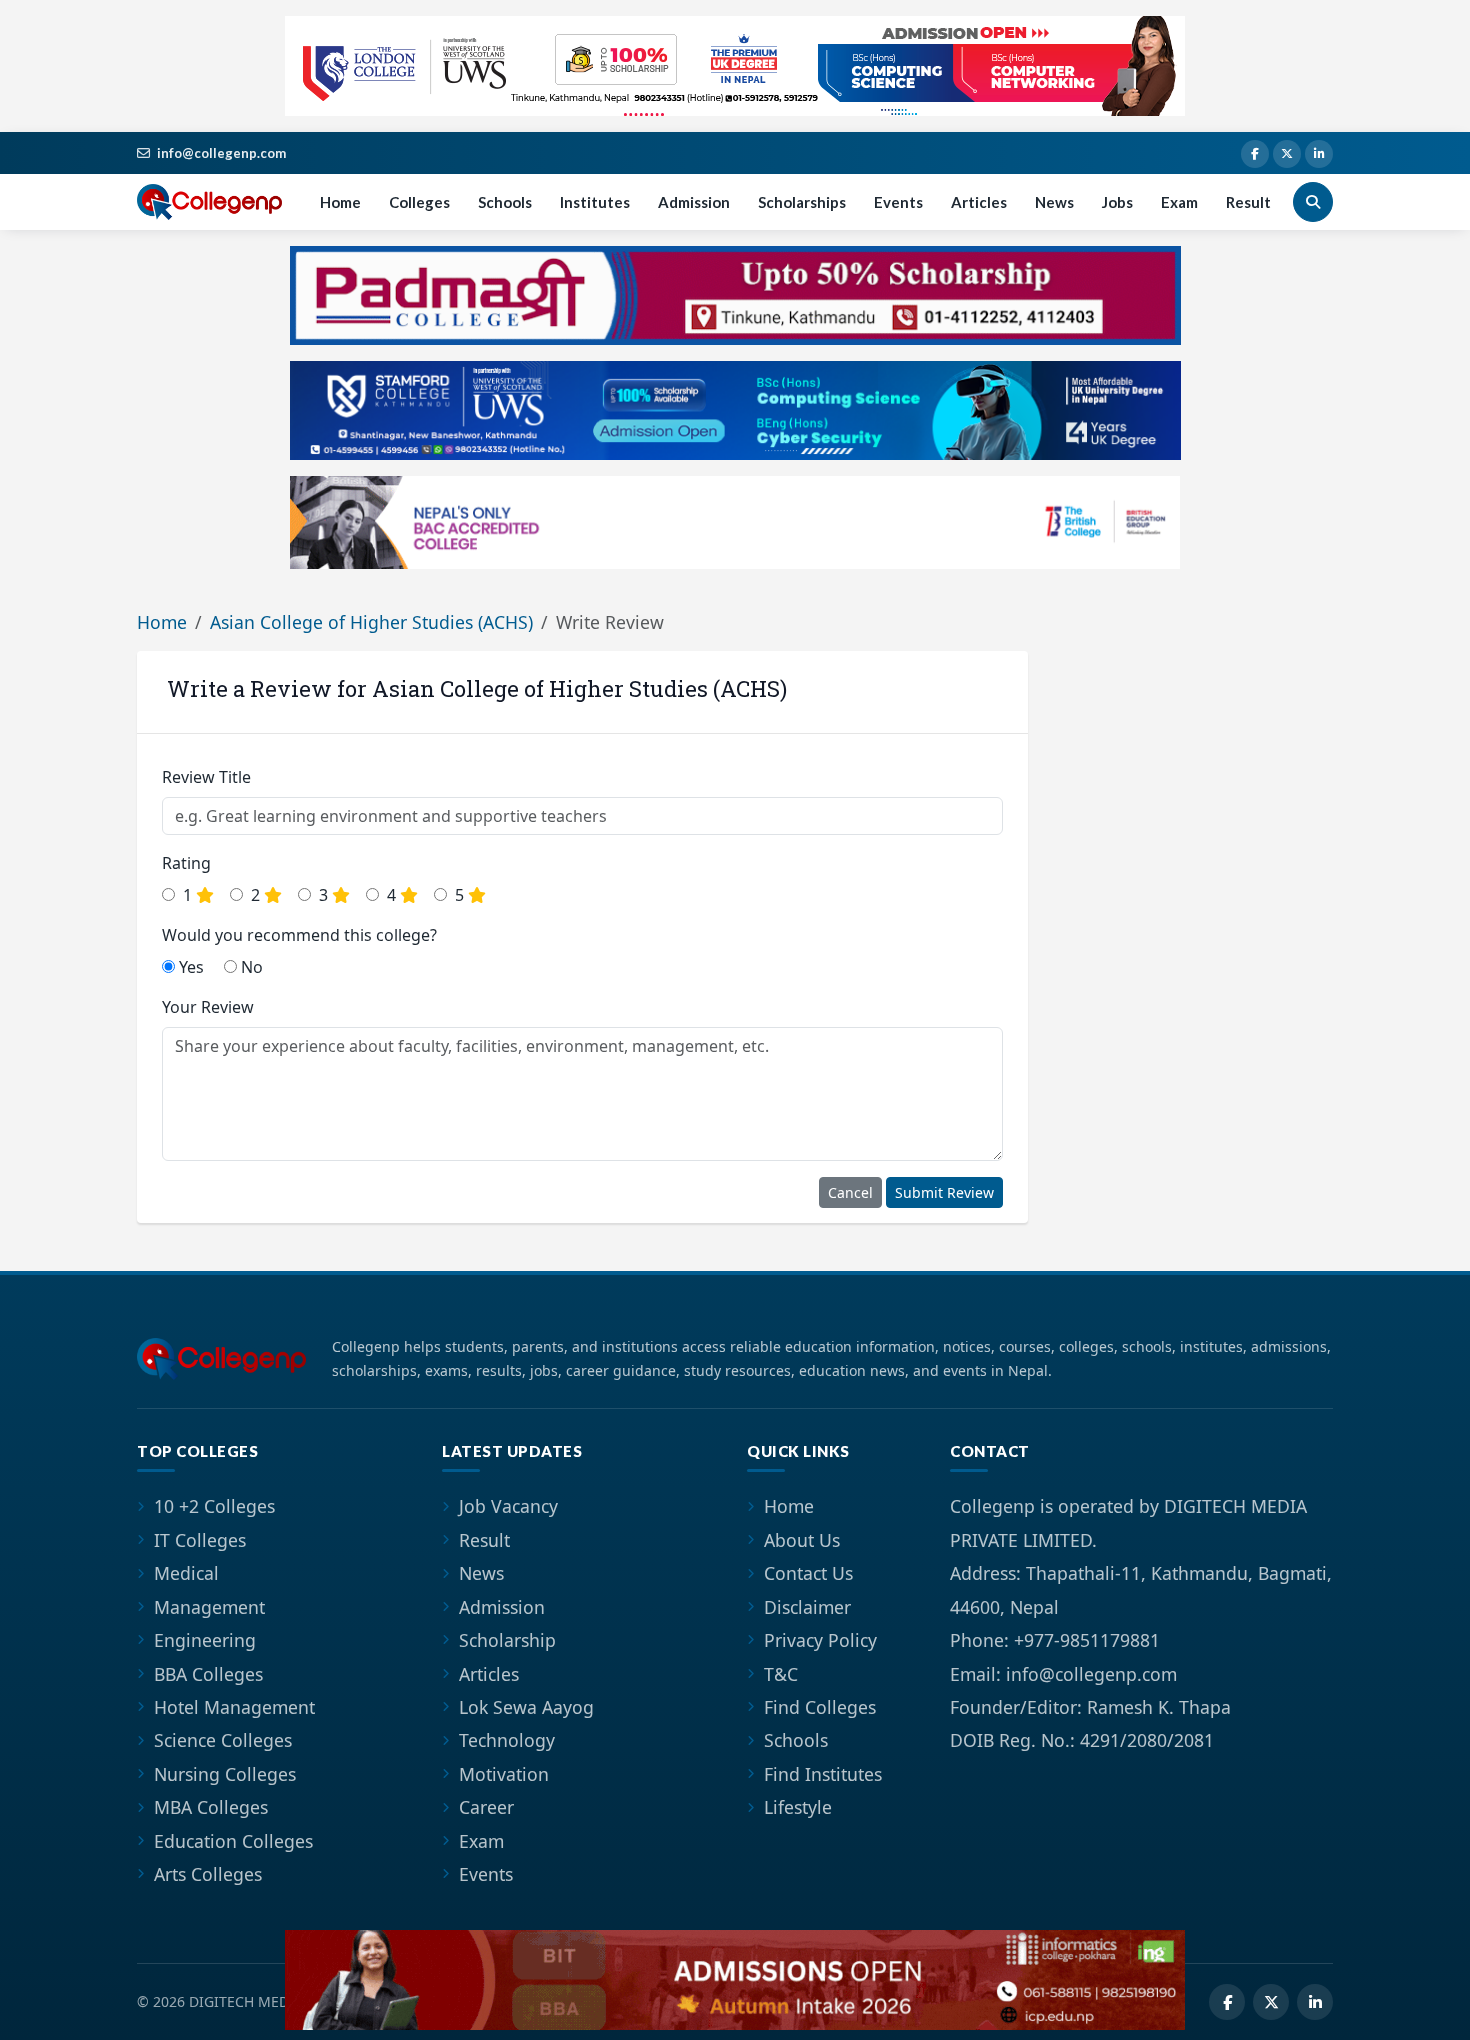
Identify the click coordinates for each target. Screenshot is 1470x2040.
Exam (1179, 202)
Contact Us (808, 1573)
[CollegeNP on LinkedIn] (1319, 154)
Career (486, 1807)
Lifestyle (798, 1807)
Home (340, 202)
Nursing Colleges (225, 1774)
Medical (186, 1573)
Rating (186, 863)
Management (209, 1607)
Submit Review (944, 1192)
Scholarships (802, 202)
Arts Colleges (208, 1874)
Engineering (205, 1640)
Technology (507, 1740)
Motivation (504, 1774)
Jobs (1117, 202)
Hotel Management (234, 1707)
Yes (189, 967)
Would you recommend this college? (299, 935)
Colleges (419, 202)
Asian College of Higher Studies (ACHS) (371, 622)
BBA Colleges (208, 1674)
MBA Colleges (211, 1807)
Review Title (206, 777)
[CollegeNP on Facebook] (1255, 154)
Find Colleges (820, 1707)
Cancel (850, 1192)
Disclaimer (807, 1607)
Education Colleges (233, 1841)
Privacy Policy (820, 1640)
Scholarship (507, 1640)
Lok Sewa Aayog (526, 1707)
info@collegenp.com (221, 153)
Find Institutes (823, 1774)
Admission (694, 202)
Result (1248, 202)
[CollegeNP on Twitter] (1287, 154)
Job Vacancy (508, 1506)
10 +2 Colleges (214, 1506)
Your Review (208, 1007)
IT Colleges (200, 1540)
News (1054, 202)
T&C (781, 1674)
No (250, 967)
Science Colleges (223, 1740)
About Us (802, 1540)
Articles (979, 202)
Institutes (595, 202)
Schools (505, 202)
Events (898, 202)
